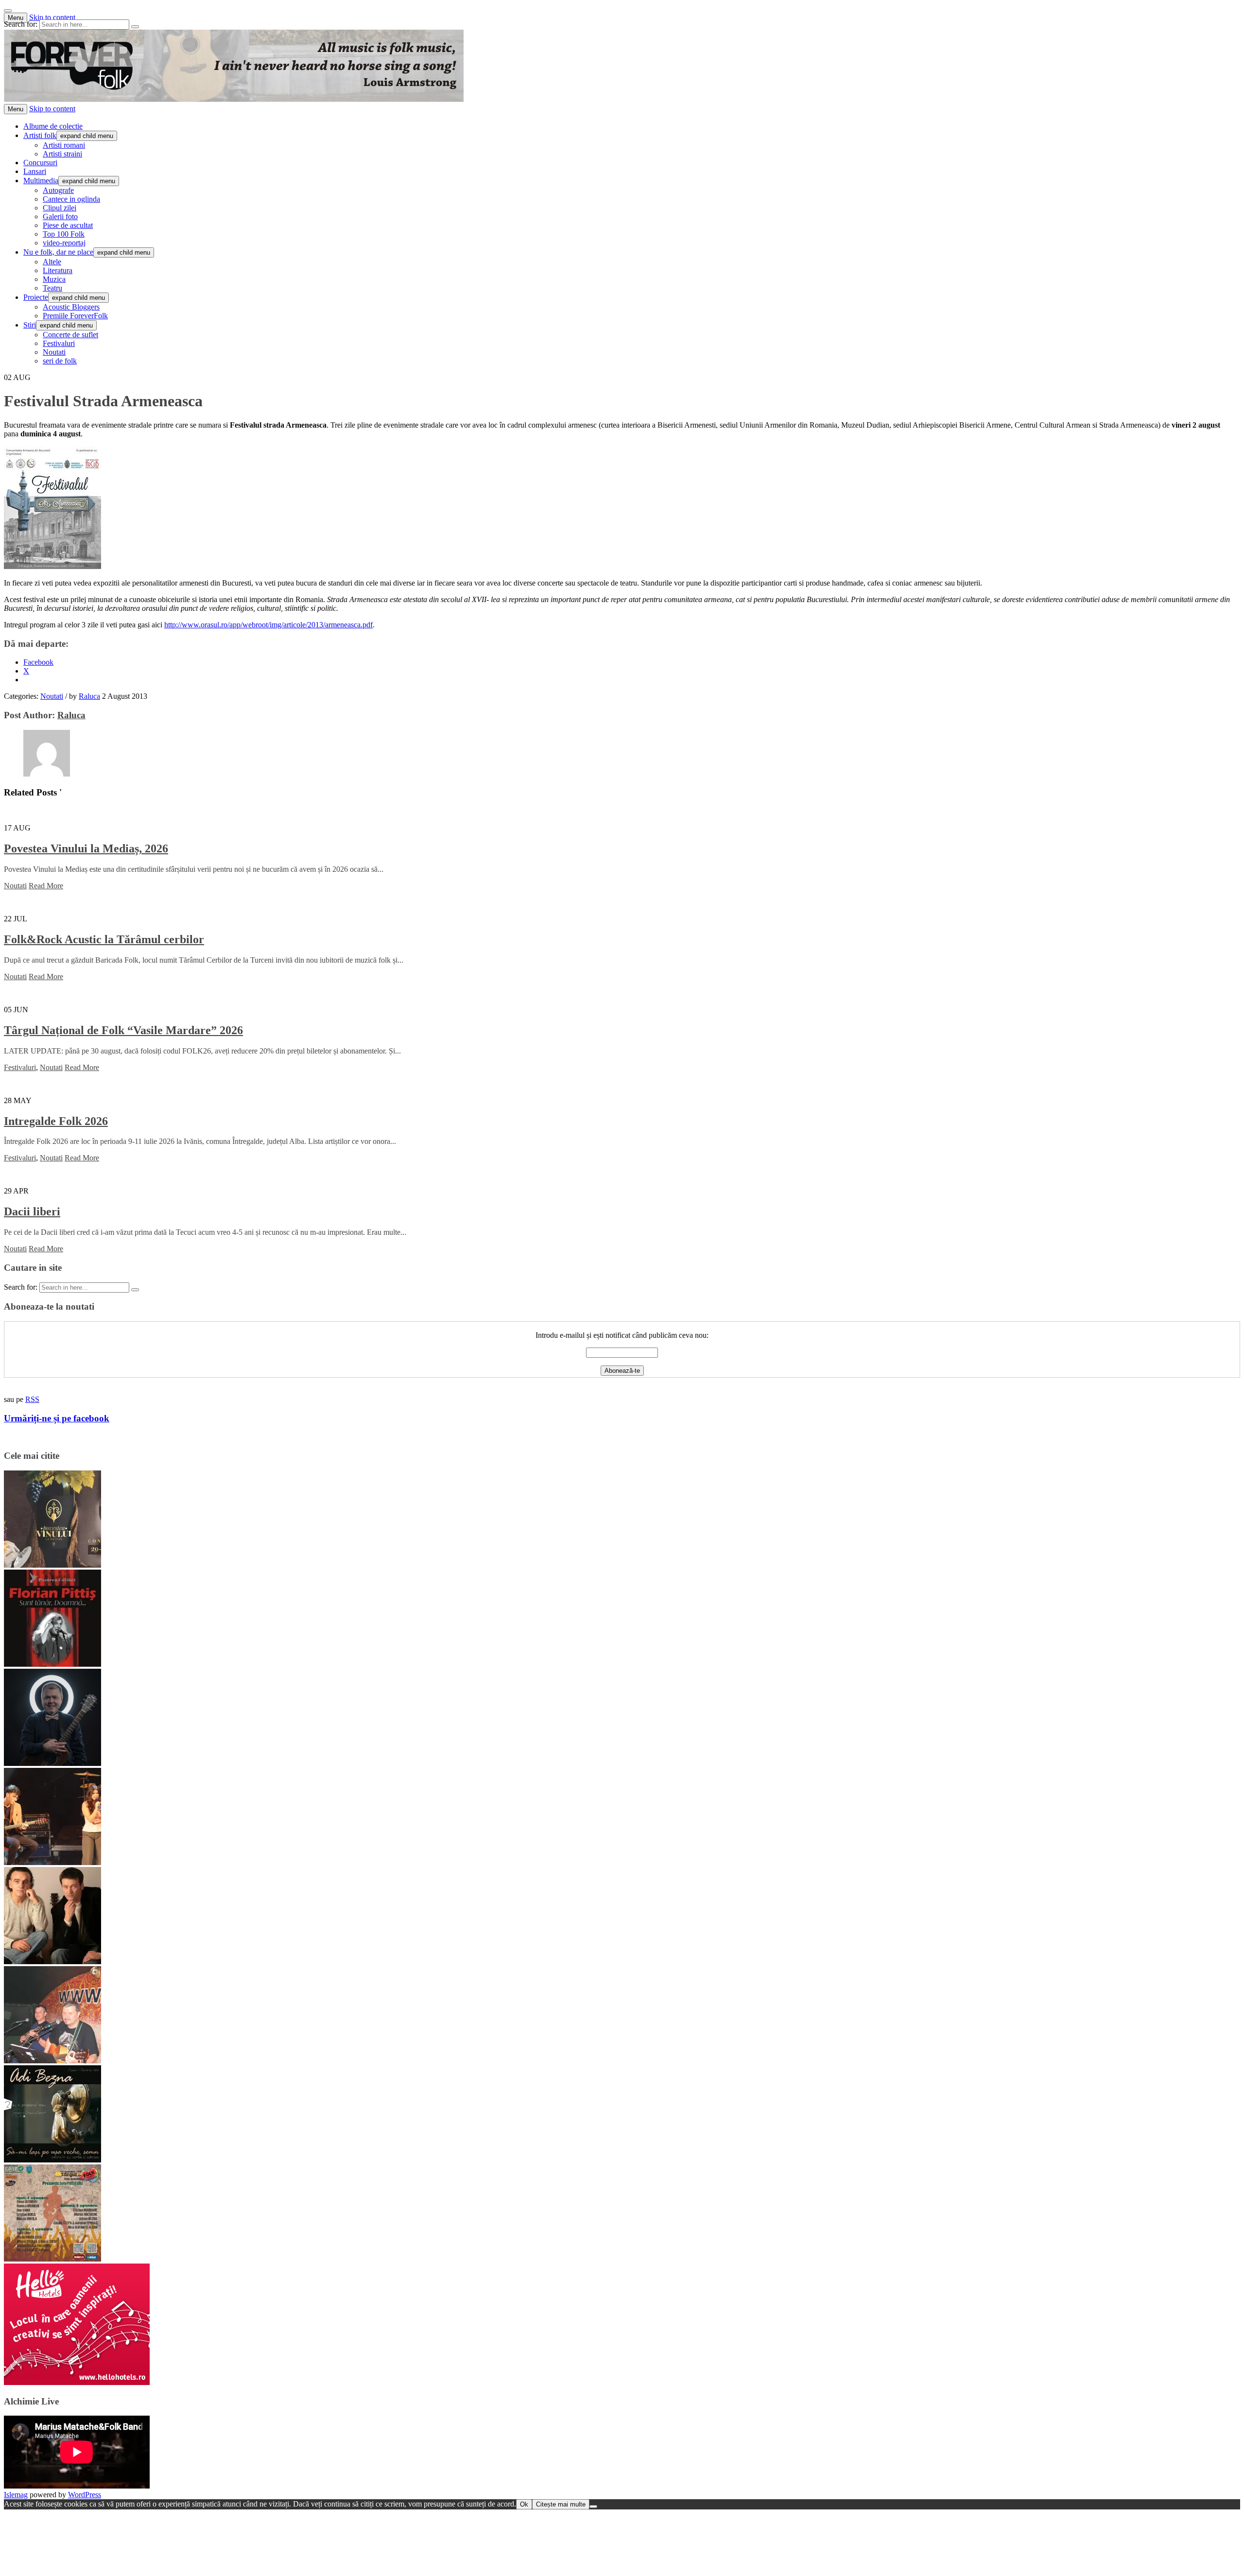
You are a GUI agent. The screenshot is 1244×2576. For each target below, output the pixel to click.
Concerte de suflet (70, 335)
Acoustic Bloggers (71, 307)
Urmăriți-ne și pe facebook (57, 1418)
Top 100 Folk (64, 234)
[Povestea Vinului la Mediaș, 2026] (52, 1565)
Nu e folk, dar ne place (58, 252)
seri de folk (60, 361)
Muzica (54, 279)
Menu (16, 18)
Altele (52, 262)
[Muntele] (52, 2061)
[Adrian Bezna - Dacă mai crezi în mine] (52, 2160)
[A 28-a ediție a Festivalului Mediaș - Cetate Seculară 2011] (52, 1763)
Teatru (52, 288)
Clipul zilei (60, 208)
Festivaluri (59, 343)
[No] (593, 2507)
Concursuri (40, 163)
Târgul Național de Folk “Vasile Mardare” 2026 (123, 1030)
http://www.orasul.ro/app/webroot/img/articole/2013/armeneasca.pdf (268, 625)
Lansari (35, 171)
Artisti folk (40, 135)
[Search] (135, 27)
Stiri (30, 325)
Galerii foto (60, 216)
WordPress (85, 2495)
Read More (46, 886)
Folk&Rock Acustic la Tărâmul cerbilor (104, 939)
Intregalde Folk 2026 (56, 1121)
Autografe (58, 190)
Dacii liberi (32, 1211)
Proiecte (36, 297)
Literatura (58, 270)
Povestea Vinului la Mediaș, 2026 (86, 848)
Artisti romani (64, 145)
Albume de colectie (53, 126)
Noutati (54, 352)
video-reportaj (64, 243)
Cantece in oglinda (71, 199)
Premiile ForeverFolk (75, 316)
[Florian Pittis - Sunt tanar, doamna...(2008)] (52, 1664)
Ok (524, 2504)
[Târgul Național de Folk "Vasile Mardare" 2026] (52, 2259)
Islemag (16, 2495)
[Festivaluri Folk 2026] (52, 1862)
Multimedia (41, 181)
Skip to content (52, 17)
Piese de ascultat (68, 225)
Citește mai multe (561, 2504)
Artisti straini (62, 154)
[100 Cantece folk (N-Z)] (52, 1962)
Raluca (89, 696)
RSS (32, 1399)
